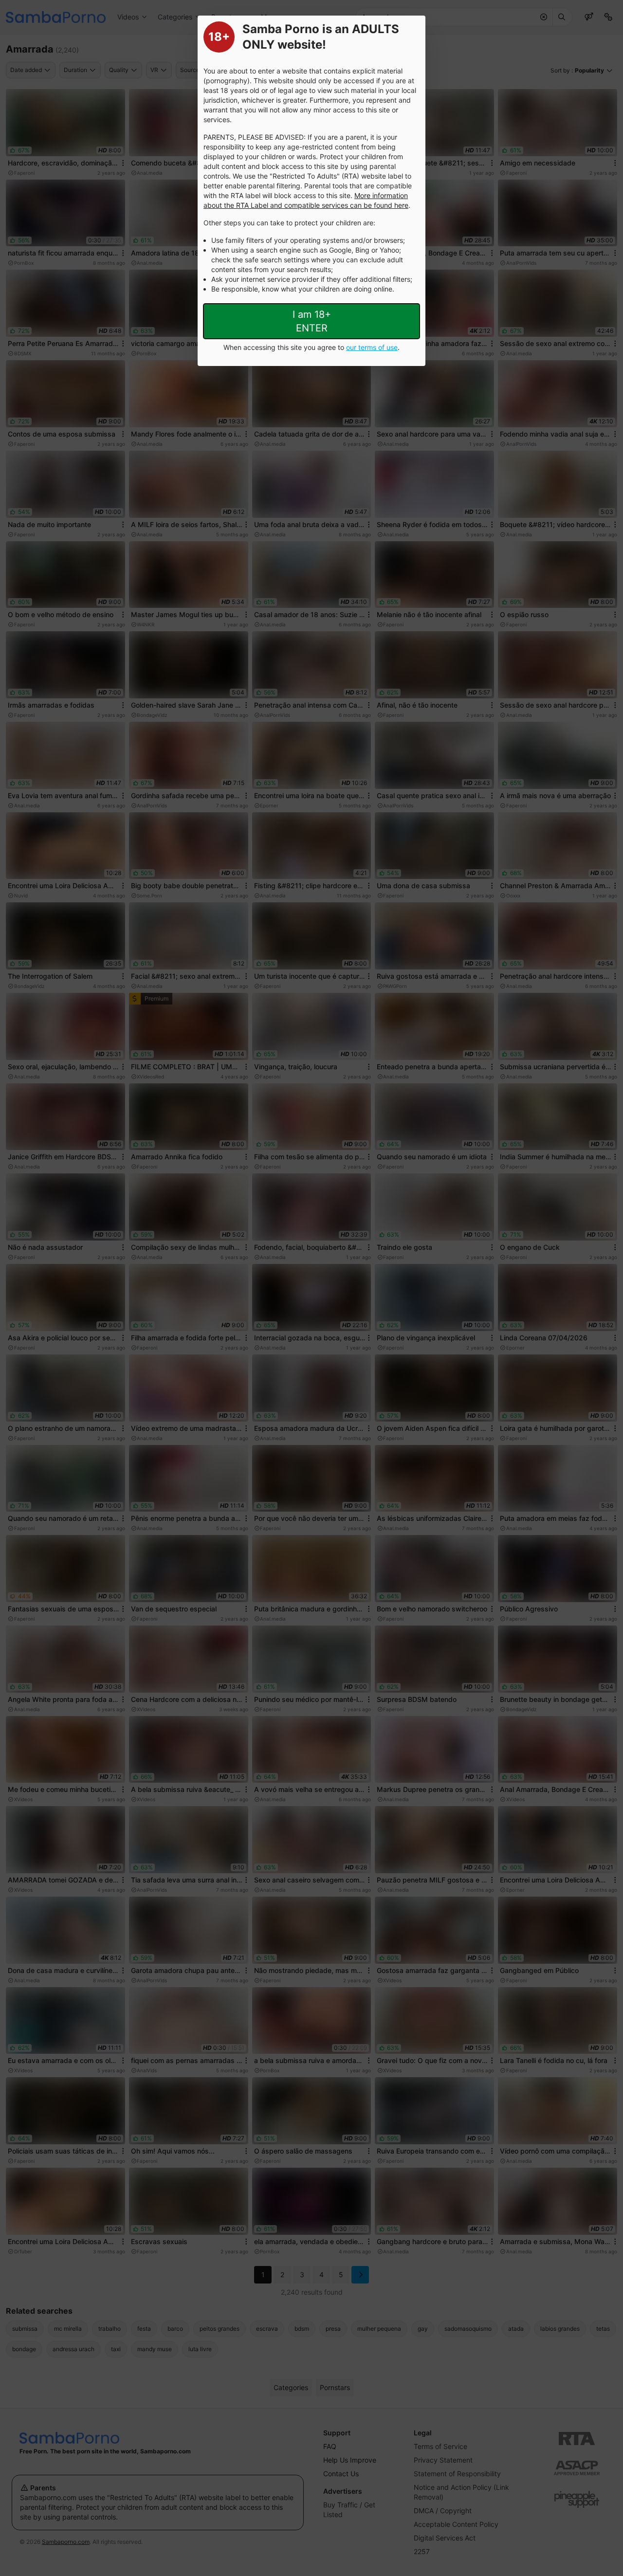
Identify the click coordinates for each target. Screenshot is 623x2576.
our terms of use (372, 347)
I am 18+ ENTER (312, 321)
